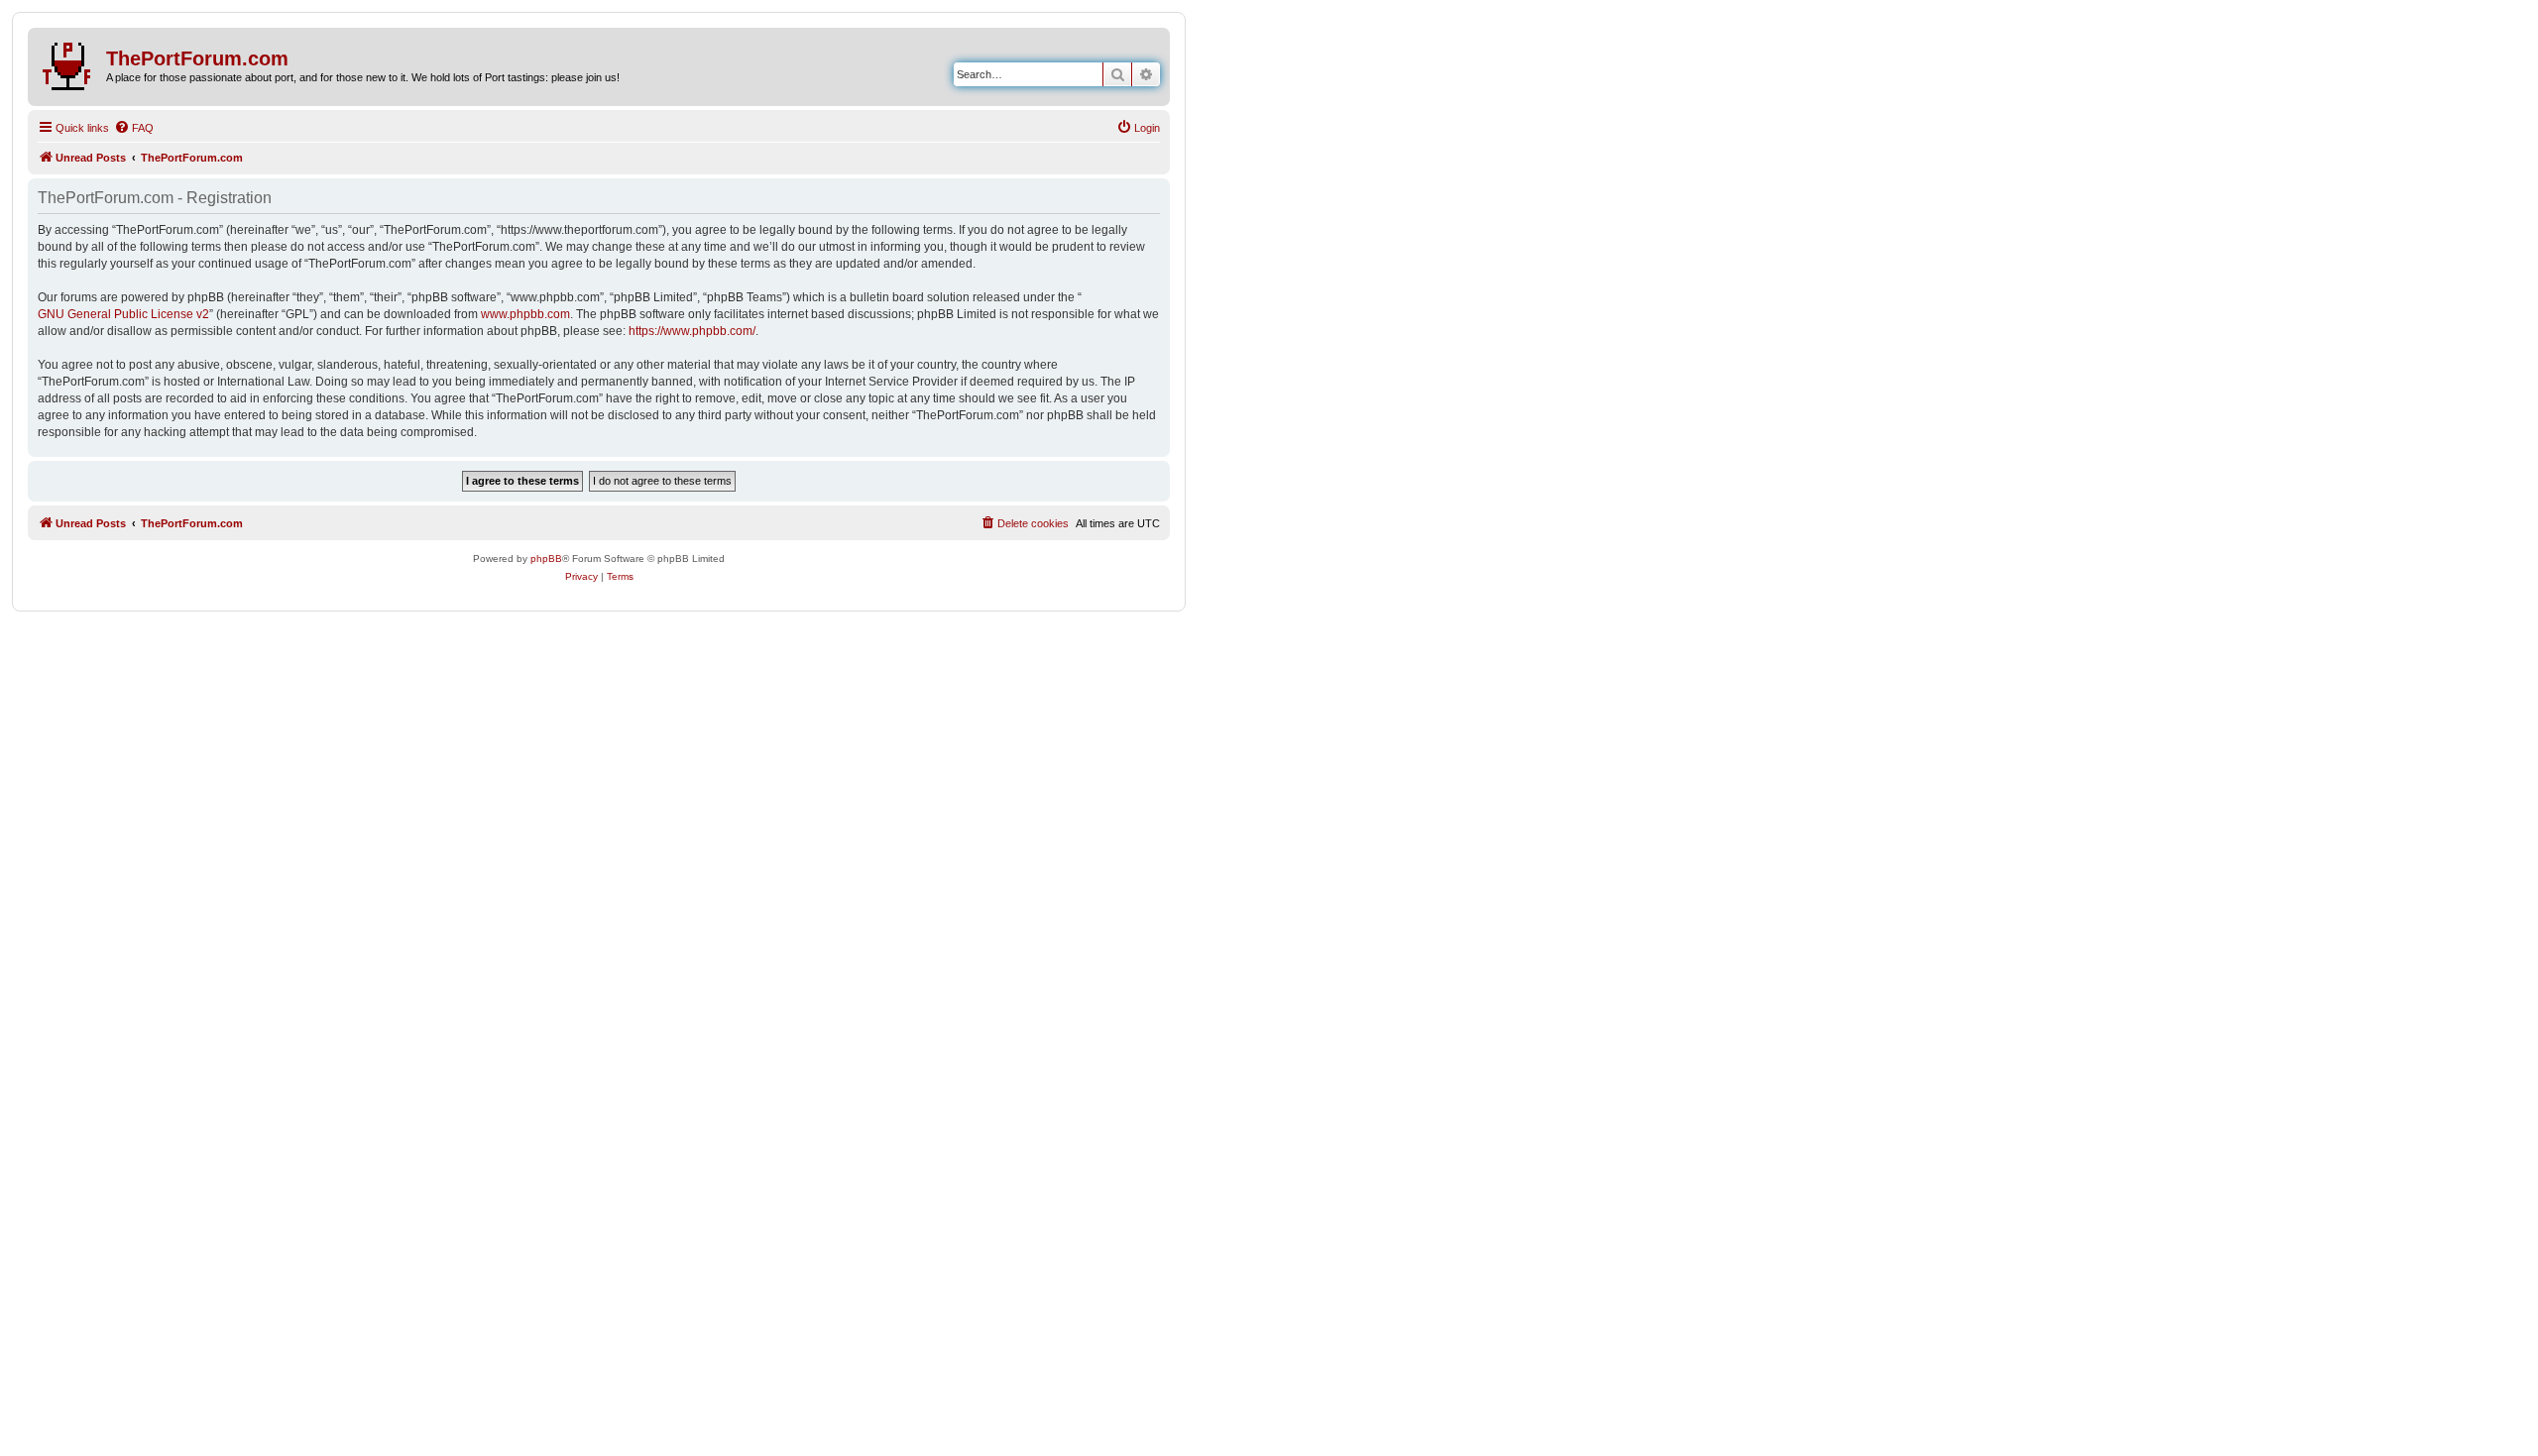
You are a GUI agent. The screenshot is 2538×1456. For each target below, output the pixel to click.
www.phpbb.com (525, 314)
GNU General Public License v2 (123, 314)
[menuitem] (134, 128)
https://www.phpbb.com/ (692, 331)
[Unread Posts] (69, 62)
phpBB (546, 559)
